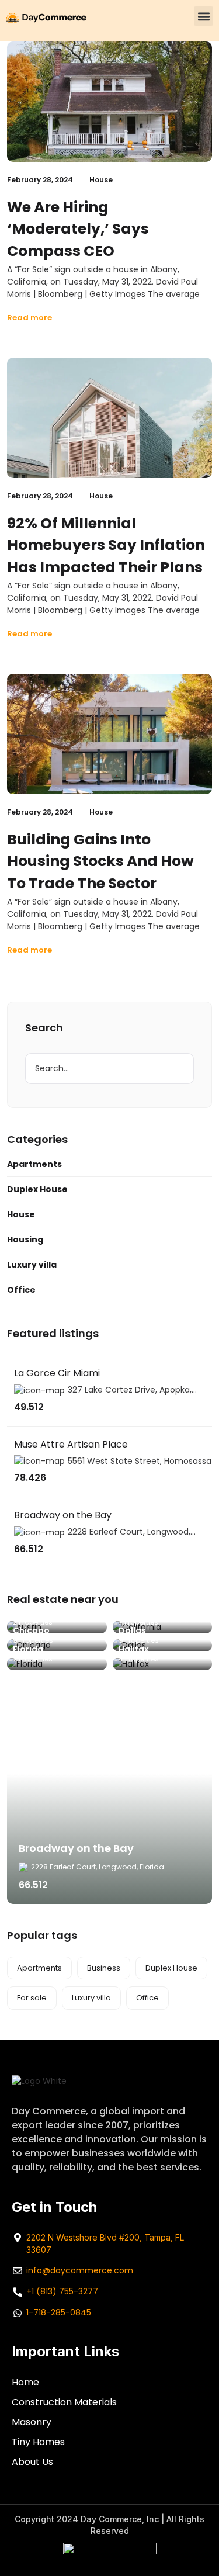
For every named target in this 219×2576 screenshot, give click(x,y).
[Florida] (57, 1664)
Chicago (31, 1630)
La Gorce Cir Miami (57, 1373)
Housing (25, 1239)
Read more (29, 318)
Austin (27, 1612)
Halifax (134, 1649)
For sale (32, 1998)
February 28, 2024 (40, 180)
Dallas (132, 1630)
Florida (28, 1649)
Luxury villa (32, 1265)
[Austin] (57, 1627)
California (140, 1612)
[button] (204, 16)
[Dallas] (163, 1646)
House (101, 180)
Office (21, 1290)
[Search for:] (109, 1069)
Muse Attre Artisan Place (71, 1444)
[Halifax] (163, 1664)
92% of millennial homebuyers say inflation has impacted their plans (106, 545)
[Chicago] (57, 1646)
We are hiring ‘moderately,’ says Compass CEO (78, 229)
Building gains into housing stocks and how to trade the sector (100, 861)
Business (104, 1968)
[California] (163, 1627)
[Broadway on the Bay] (109, 1802)
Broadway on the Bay (63, 1515)
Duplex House (37, 1189)
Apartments (34, 1164)
